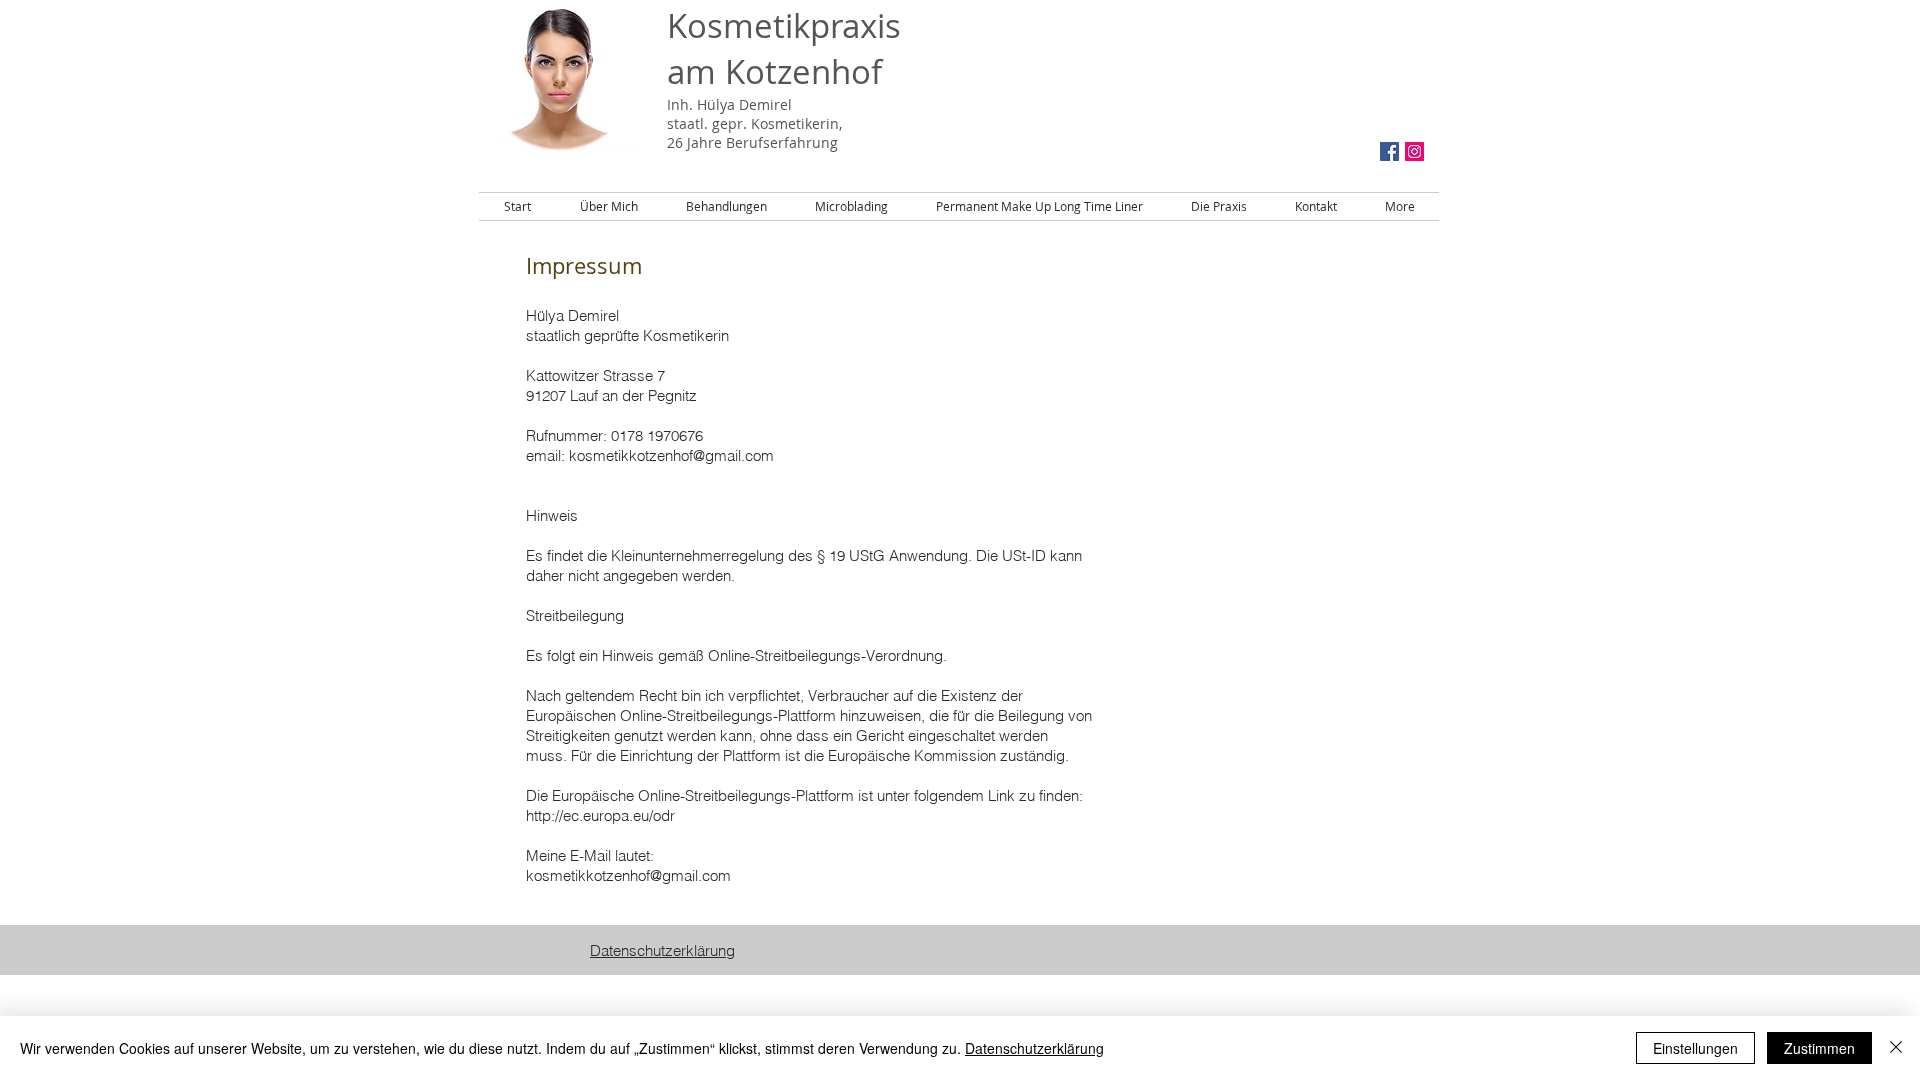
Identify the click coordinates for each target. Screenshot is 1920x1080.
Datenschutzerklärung (1034, 1048)
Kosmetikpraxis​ (784, 25)
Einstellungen (1695, 1048)
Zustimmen (1819, 1048)
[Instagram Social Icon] (1414, 151)
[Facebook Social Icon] (1389, 151)
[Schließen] (1896, 1048)
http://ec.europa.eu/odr (600, 815)
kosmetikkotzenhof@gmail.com (671, 455)
